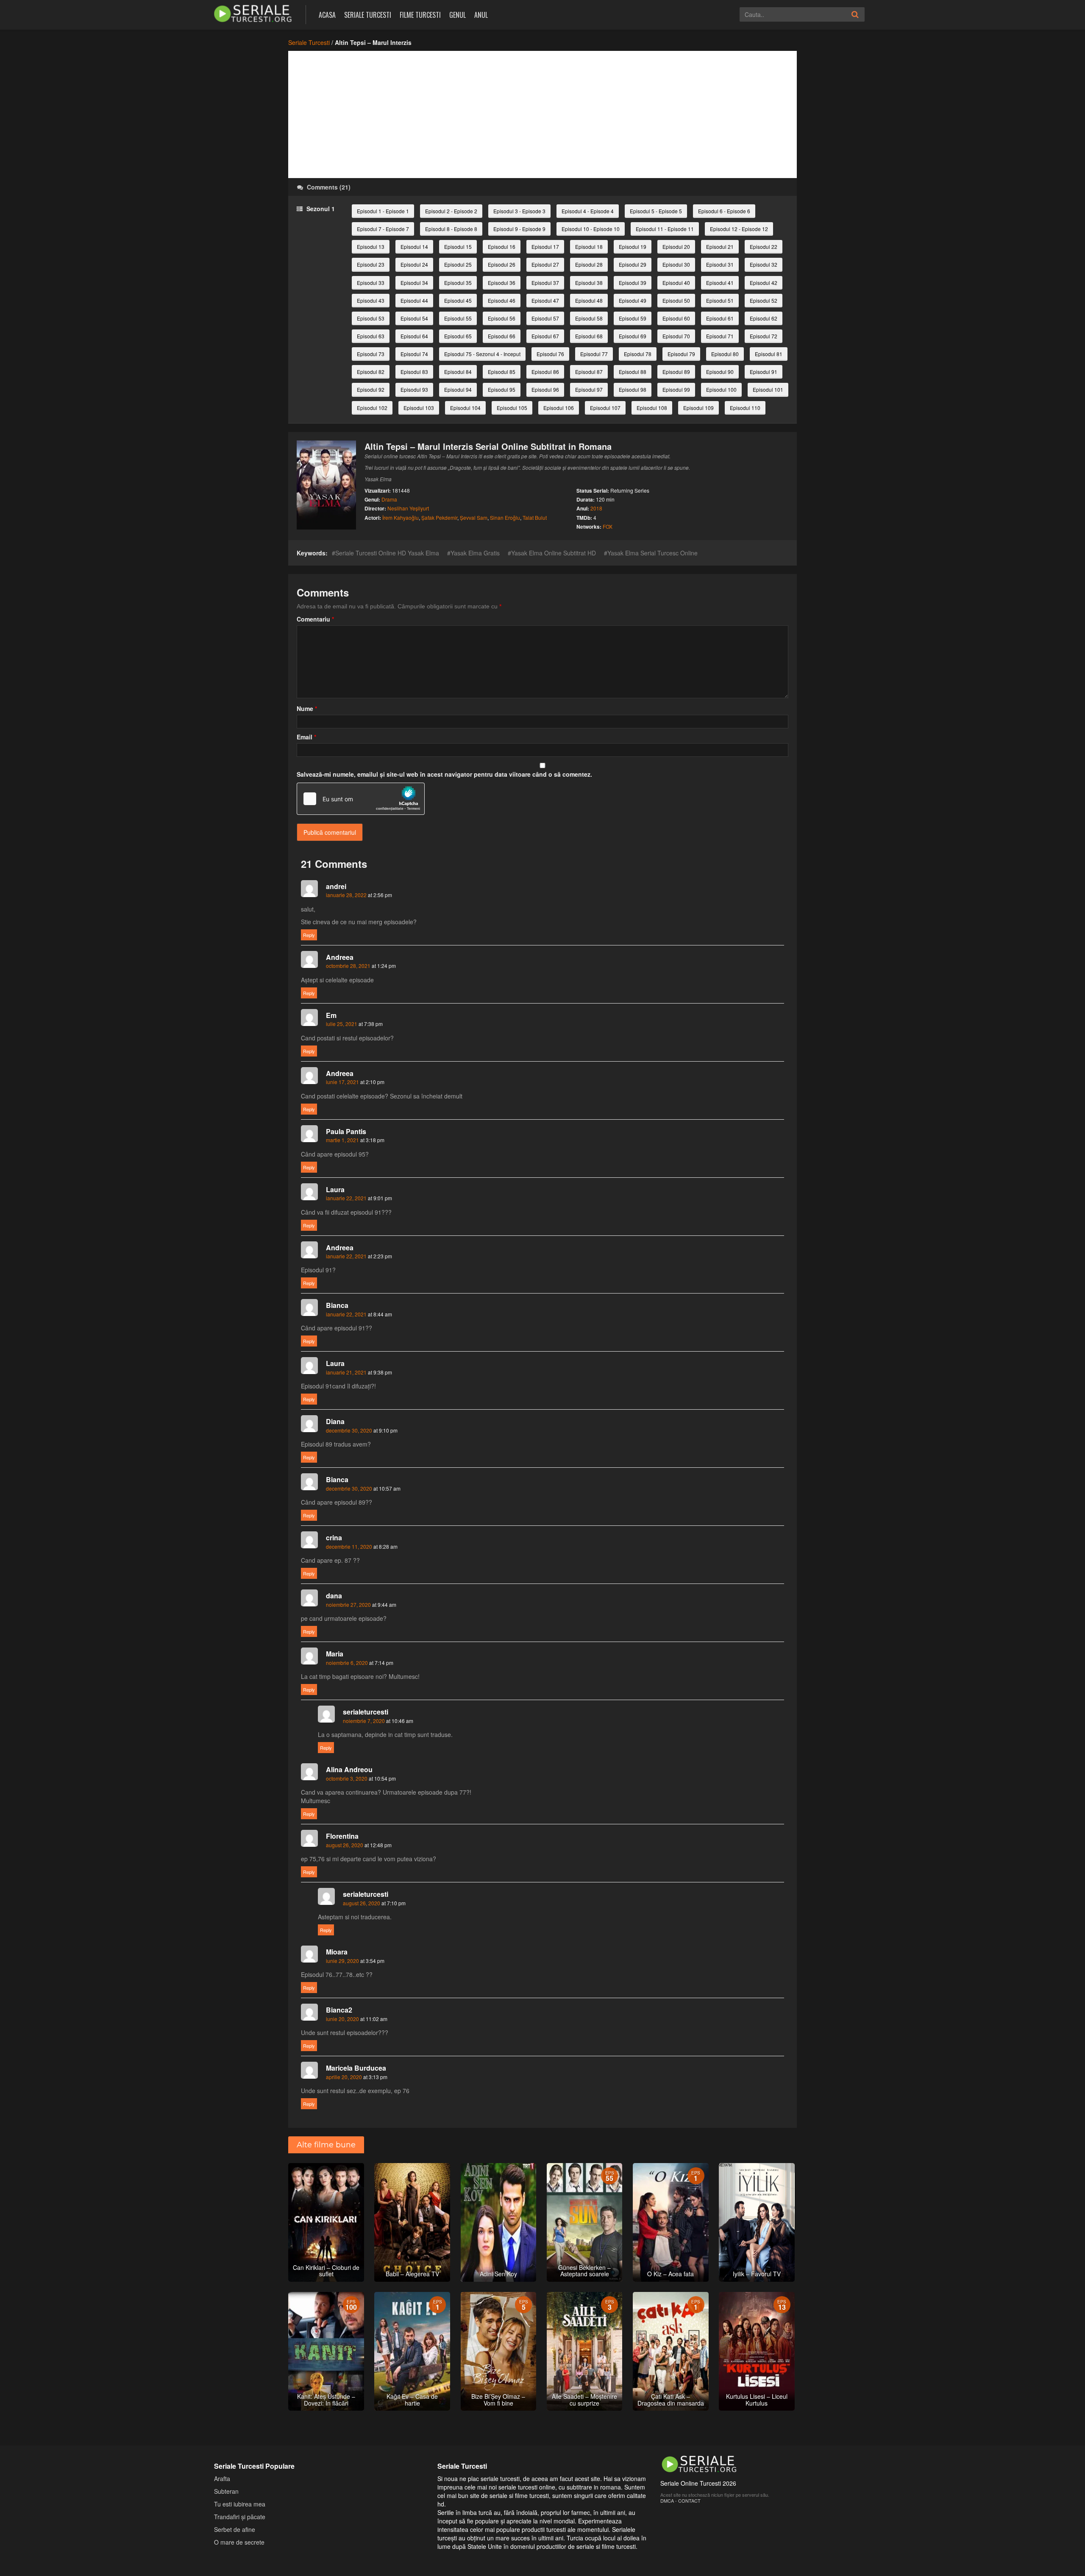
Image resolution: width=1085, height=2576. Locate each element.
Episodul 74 (414, 354)
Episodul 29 (633, 264)
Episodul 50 (676, 300)
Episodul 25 (458, 264)
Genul (458, 15)
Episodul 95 (502, 389)
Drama (389, 499)
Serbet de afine (235, 2529)
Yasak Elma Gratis (475, 553)
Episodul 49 (633, 300)
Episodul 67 (545, 336)
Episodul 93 (414, 389)
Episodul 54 (414, 318)
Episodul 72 (764, 336)
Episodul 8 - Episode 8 (451, 229)
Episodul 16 (502, 247)
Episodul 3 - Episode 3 (519, 211)
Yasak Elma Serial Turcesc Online (652, 553)
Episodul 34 (414, 283)
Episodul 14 (414, 247)
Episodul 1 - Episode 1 (383, 211)
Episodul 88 (633, 372)
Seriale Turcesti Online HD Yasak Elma (387, 553)
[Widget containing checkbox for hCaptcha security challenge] (361, 799)
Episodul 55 (458, 318)
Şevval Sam (474, 517)
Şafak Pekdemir (439, 517)
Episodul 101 (768, 389)
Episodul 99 (676, 389)
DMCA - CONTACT (680, 2501)
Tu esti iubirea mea (240, 2504)
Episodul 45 (458, 300)
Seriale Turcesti (368, 15)
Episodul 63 (371, 336)
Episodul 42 (764, 283)
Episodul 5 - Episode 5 (656, 211)
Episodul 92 (371, 389)
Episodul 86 (545, 372)
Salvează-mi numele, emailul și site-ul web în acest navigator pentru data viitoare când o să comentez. (444, 774)
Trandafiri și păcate (240, 2517)
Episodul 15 (458, 247)
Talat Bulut (535, 517)
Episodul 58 (589, 318)
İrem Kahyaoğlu (401, 517)
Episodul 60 (676, 318)
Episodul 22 (764, 247)
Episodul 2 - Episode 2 (451, 211)
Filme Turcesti (420, 15)
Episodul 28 (589, 264)
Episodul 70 (676, 336)
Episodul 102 (372, 408)
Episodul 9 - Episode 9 (519, 229)
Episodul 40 (676, 283)
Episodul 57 (545, 318)
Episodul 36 (502, 283)
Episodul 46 (502, 300)
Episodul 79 (681, 354)
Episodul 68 (589, 336)
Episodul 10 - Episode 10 (591, 229)
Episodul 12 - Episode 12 (739, 229)
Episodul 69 (633, 336)
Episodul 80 (725, 354)
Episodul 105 (512, 408)
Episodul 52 (764, 300)
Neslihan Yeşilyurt (408, 508)
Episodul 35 (458, 283)
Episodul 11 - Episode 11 (665, 229)
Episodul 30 (676, 264)
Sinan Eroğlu (505, 517)
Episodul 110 (745, 408)
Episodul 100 (721, 389)
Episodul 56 (502, 318)
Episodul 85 (502, 372)
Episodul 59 (633, 318)
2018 (596, 508)
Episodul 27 (545, 264)
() (329, 187)
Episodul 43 (371, 300)
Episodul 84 (458, 372)
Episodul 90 (720, 372)
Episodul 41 (720, 283)
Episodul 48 (589, 300)
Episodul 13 (371, 247)
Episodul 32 (764, 264)
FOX (608, 526)
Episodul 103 (419, 408)
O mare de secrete (239, 2542)
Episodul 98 (633, 389)
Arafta (222, 2478)
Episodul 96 (545, 389)
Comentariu (315, 619)
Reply (309, 935)
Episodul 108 (652, 408)
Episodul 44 (414, 300)
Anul (481, 15)
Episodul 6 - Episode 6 (724, 211)
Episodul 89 (676, 372)
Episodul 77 (594, 354)
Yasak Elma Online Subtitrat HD (554, 553)
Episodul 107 (605, 408)
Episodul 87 (589, 372)
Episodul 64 (414, 336)
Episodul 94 (458, 389)
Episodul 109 (698, 408)
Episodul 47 (545, 300)
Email (306, 737)
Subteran (226, 2491)
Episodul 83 (414, 372)
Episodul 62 (764, 318)
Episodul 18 (589, 247)
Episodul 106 (559, 408)
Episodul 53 (371, 318)
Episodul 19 (633, 247)
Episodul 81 (769, 354)
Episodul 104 (465, 408)
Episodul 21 (720, 247)
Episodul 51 (720, 300)
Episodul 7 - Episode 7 (383, 229)
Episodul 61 (720, 318)
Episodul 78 (638, 354)
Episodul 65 (458, 336)
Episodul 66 (502, 336)
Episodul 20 (676, 247)
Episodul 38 (589, 283)
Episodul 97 (589, 389)
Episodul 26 (502, 264)
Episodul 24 (414, 264)
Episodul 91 (764, 372)
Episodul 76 (550, 354)
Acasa (327, 15)
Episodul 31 (720, 264)
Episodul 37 (545, 283)
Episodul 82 (371, 372)
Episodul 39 (633, 283)
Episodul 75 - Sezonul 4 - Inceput (482, 354)
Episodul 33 (371, 283)
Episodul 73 (371, 354)
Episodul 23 (371, 264)
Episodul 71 (720, 336)
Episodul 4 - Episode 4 (588, 211)
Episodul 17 (545, 247)
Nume (307, 708)
